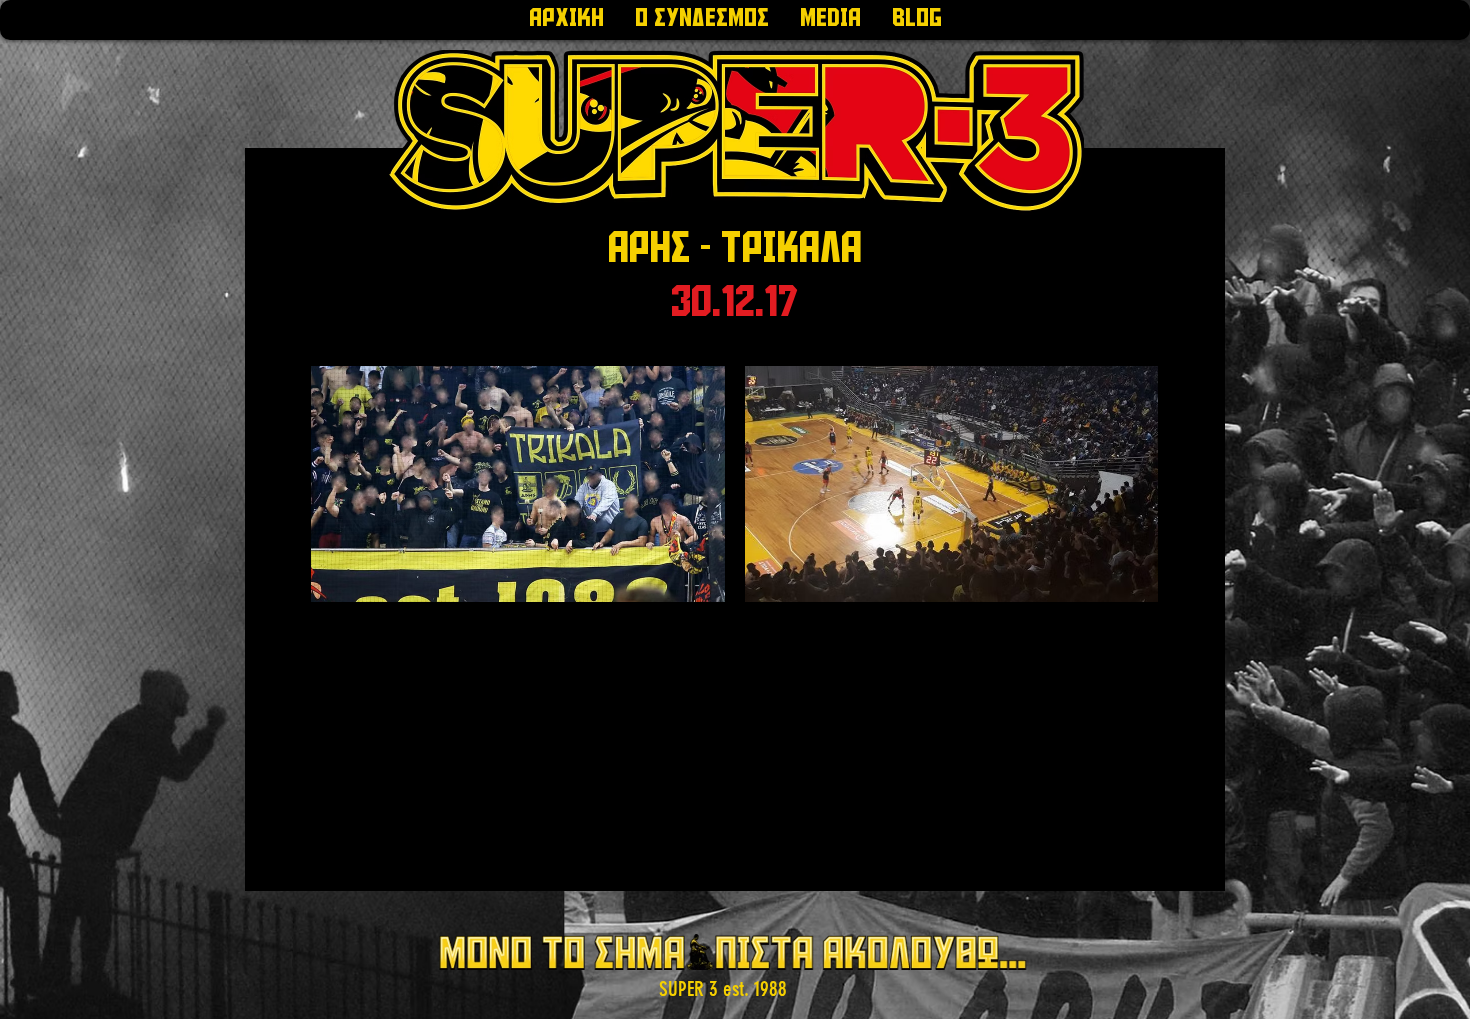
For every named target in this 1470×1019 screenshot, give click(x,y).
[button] (701, 20)
